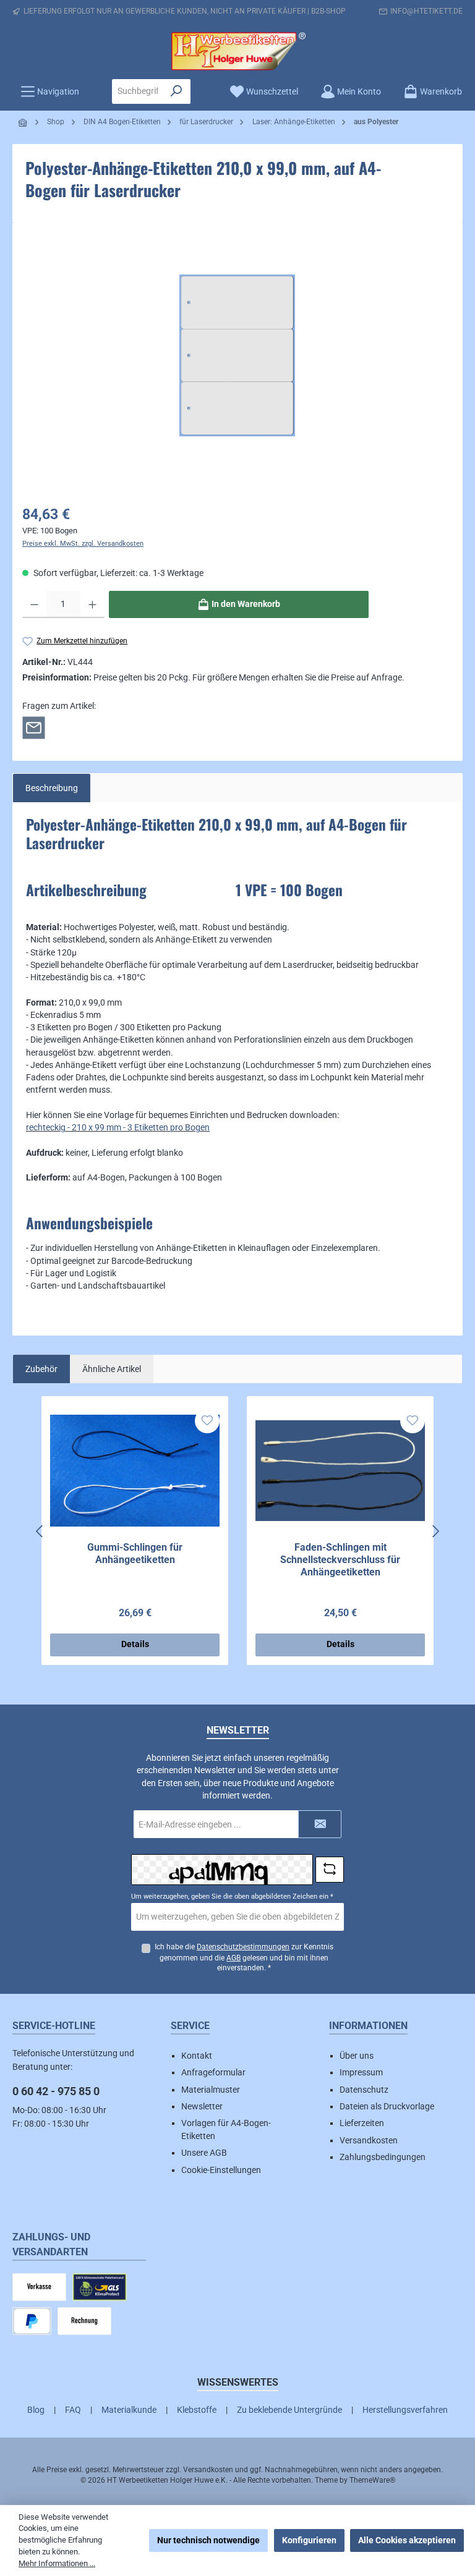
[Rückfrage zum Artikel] (34, 727)
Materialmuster (211, 2090)
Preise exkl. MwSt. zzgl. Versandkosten (83, 544)
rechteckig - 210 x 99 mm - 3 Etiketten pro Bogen (118, 1127)
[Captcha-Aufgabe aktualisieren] (330, 1870)
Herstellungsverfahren (405, 2410)
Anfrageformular (213, 2072)
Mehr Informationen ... (57, 2563)
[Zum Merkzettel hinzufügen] (207, 1421)
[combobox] (138, 91)
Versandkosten (369, 2140)
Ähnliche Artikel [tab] (112, 1369)
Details (135, 1644)
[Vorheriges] (40, 1531)
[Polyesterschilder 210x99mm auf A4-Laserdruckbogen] (237, 355)
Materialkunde (129, 2410)
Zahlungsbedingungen (383, 2157)
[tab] (52, 788)
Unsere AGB (204, 2153)
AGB (233, 1958)
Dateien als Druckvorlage (387, 2106)
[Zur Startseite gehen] (237, 51)
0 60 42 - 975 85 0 (56, 2091)
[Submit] (320, 1824)
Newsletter (202, 2106)
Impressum (361, 2072)
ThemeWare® (372, 2480)
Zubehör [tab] (41, 1369)
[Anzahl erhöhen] (92, 604)
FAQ (73, 2410)
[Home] (24, 123)
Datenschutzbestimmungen (243, 1947)
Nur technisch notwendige (208, 2540)
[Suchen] (177, 91)
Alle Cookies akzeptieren (407, 2540)
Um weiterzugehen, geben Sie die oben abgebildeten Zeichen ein (232, 1896)
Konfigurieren (309, 2540)
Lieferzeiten (362, 2123)
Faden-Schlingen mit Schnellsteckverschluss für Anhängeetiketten (340, 1560)
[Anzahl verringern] (34, 604)
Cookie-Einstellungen (221, 2170)
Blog (36, 2410)
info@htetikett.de (426, 11)
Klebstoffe (197, 2410)
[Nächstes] (435, 1531)
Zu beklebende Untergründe (289, 2410)
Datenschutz (364, 2090)
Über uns (357, 2056)
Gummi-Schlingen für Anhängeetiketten (135, 1553)
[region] (237, 355)
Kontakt (197, 2056)
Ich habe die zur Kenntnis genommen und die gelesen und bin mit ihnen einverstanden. (244, 1958)
